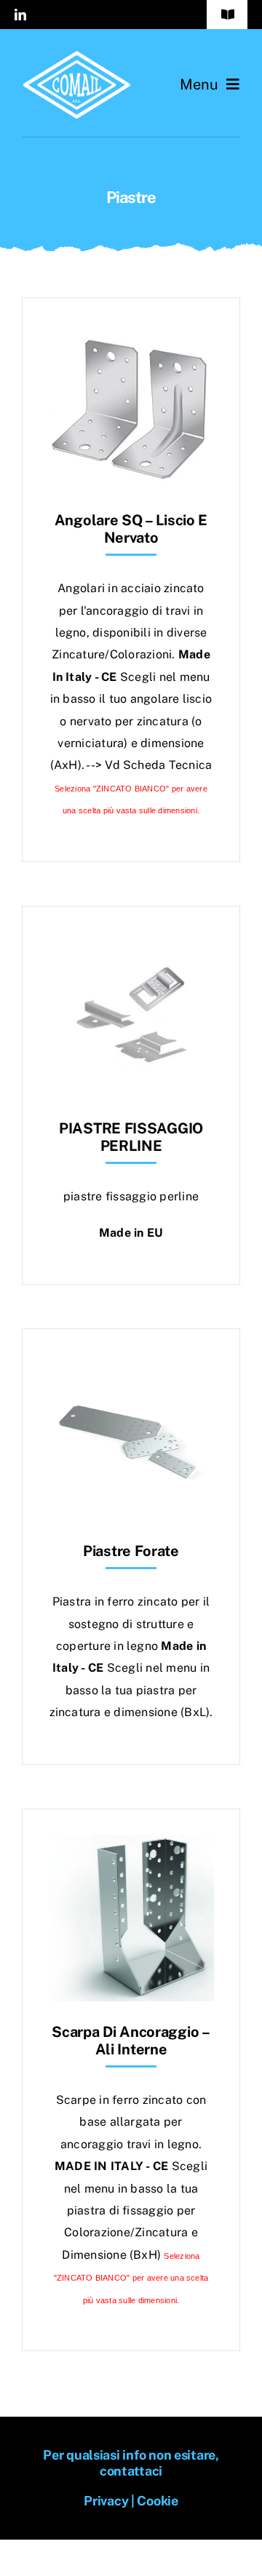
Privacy (106, 2501)
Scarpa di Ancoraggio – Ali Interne (131, 2041)
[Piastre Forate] (131, 1365)
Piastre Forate (131, 1551)
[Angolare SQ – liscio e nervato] (131, 334)
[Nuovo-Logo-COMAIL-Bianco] (76, 56)
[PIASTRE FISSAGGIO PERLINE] (131, 942)
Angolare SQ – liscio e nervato (131, 529)
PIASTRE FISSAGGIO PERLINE (131, 1137)
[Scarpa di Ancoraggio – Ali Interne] (131, 1845)
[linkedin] (20, 15)
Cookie (157, 2501)
